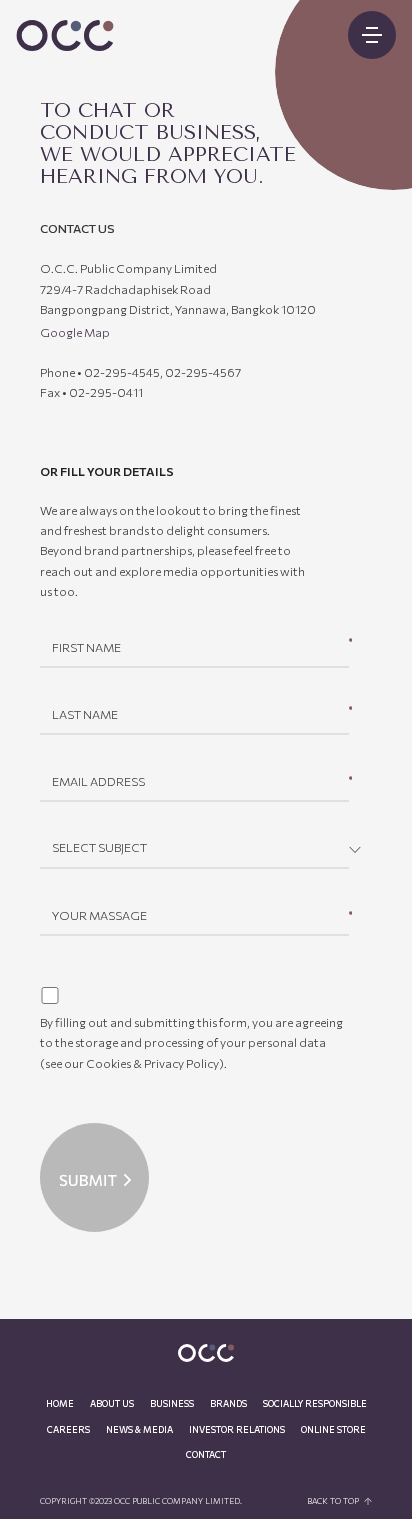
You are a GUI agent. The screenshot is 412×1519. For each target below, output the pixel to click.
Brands (228, 1403)
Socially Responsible (315, 1403)
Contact (206, 1454)
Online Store (333, 1429)
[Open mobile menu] (372, 35)
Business (172, 1403)
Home (60, 1403)
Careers (68, 1429)
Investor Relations (237, 1429)
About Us (112, 1403)
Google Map (75, 332)
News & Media (139, 1429)
